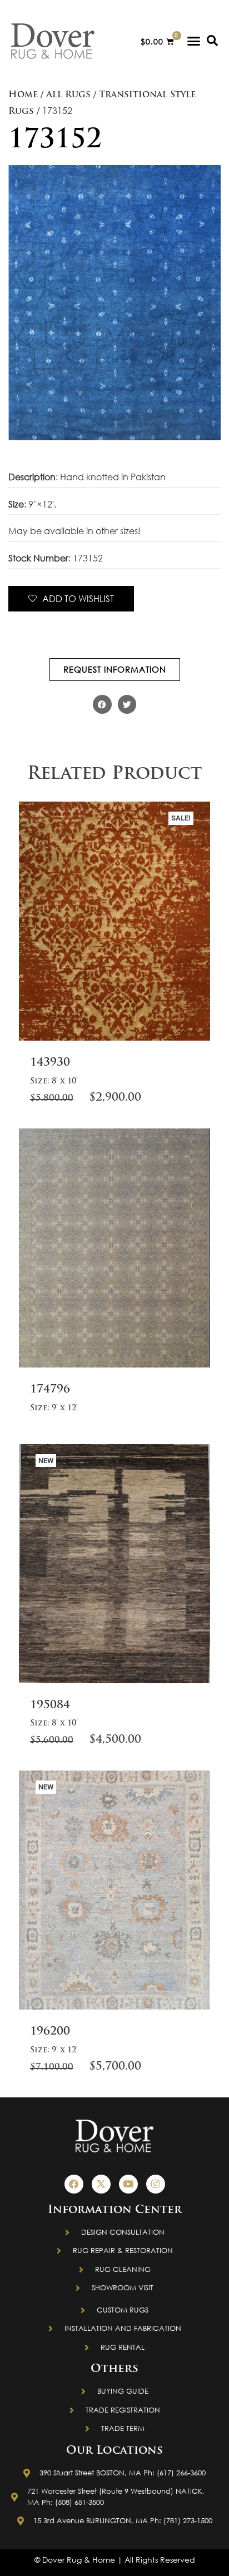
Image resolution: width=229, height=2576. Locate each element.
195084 (50, 1705)
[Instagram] (156, 2184)
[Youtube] (128, 2184)
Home (23, 95)
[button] (194, 41)
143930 (50, 1063)
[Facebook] (74, 2184)
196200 (50, 2032)
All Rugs (68, 95)
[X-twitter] (101, 2184)
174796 (50, 1390)
